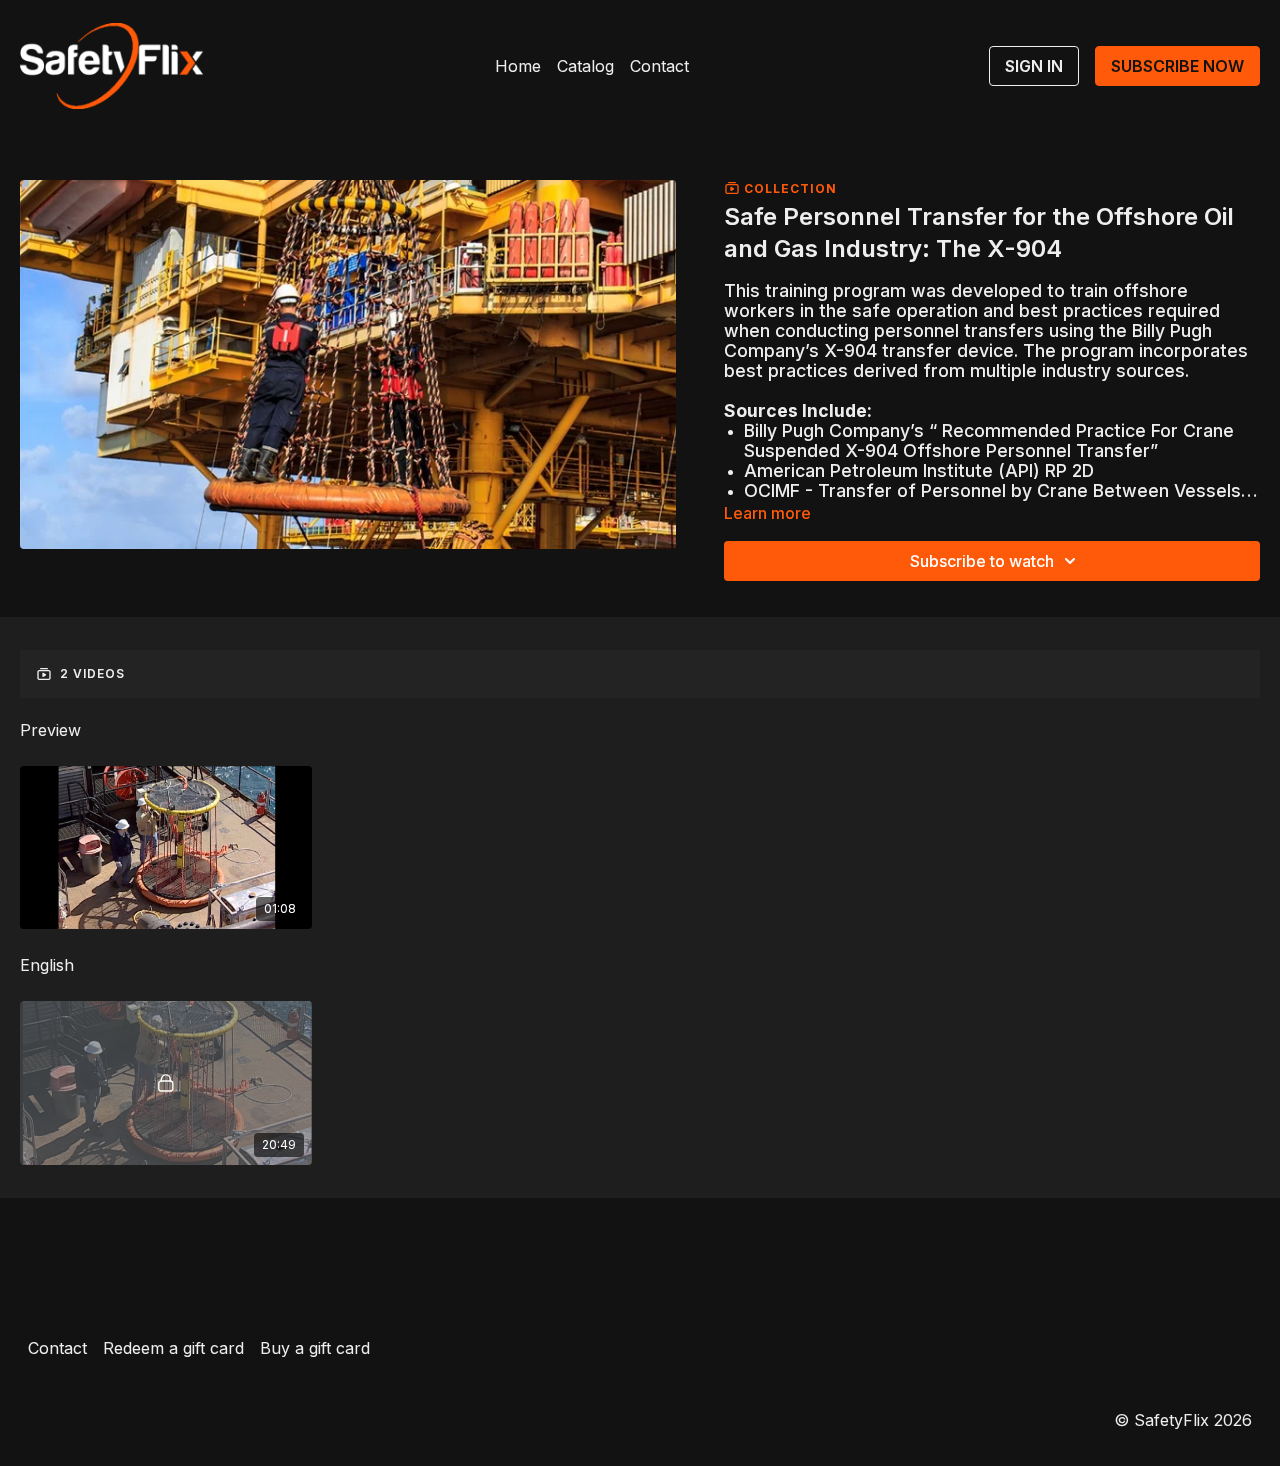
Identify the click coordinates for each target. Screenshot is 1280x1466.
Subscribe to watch (982, 561)
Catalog (585, 66)
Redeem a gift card (173, 1348)
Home (518, 66)
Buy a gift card (315, 1348)
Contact (659, 66)
